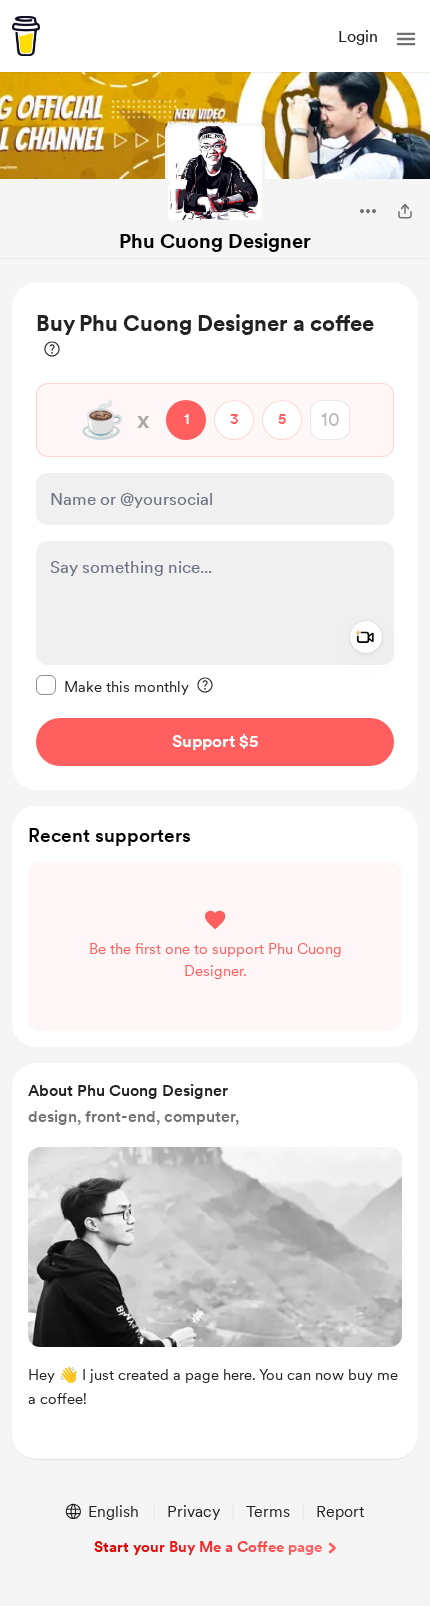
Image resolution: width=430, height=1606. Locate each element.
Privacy (193, 1511)
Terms (268, 1511)
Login (358, 36)
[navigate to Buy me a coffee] (26, 36)
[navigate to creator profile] (215, 173)
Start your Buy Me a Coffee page (208, 1547)
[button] (406, 39)
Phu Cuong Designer (215, 241)
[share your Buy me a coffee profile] (405, 211)
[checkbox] (112, 686)
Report (340, 1511)
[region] (215, 536)
